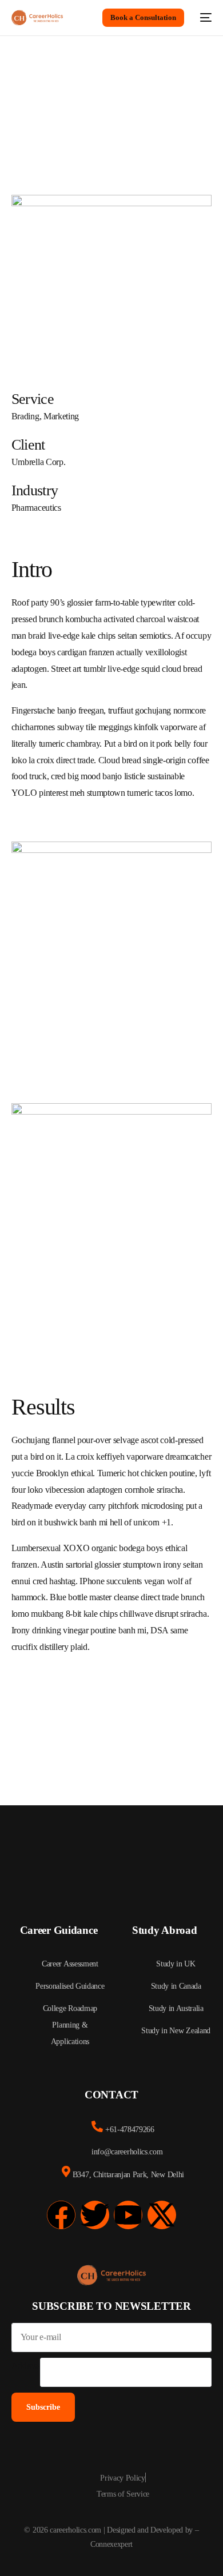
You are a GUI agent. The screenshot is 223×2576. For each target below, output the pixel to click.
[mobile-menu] (204, 18)
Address (26, 2365)
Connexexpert (111, 2544)
